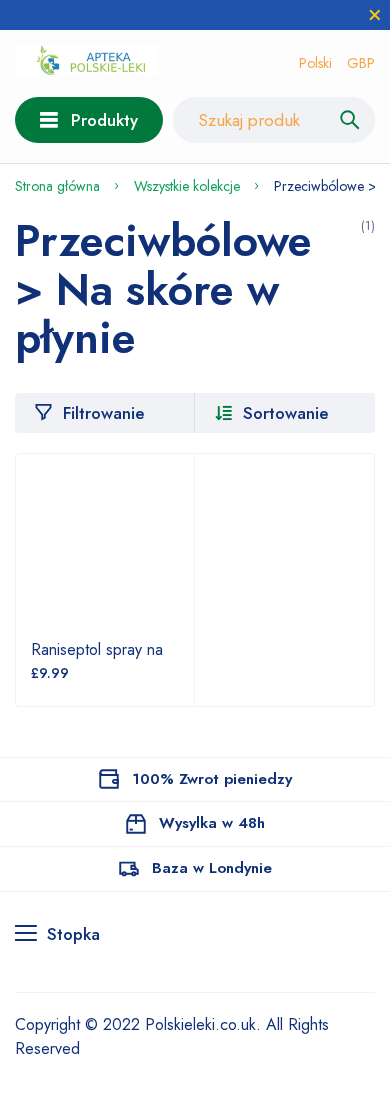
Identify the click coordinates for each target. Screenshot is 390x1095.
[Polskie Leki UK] (86, 63)
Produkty (104, 120)
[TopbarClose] (375, 15)
